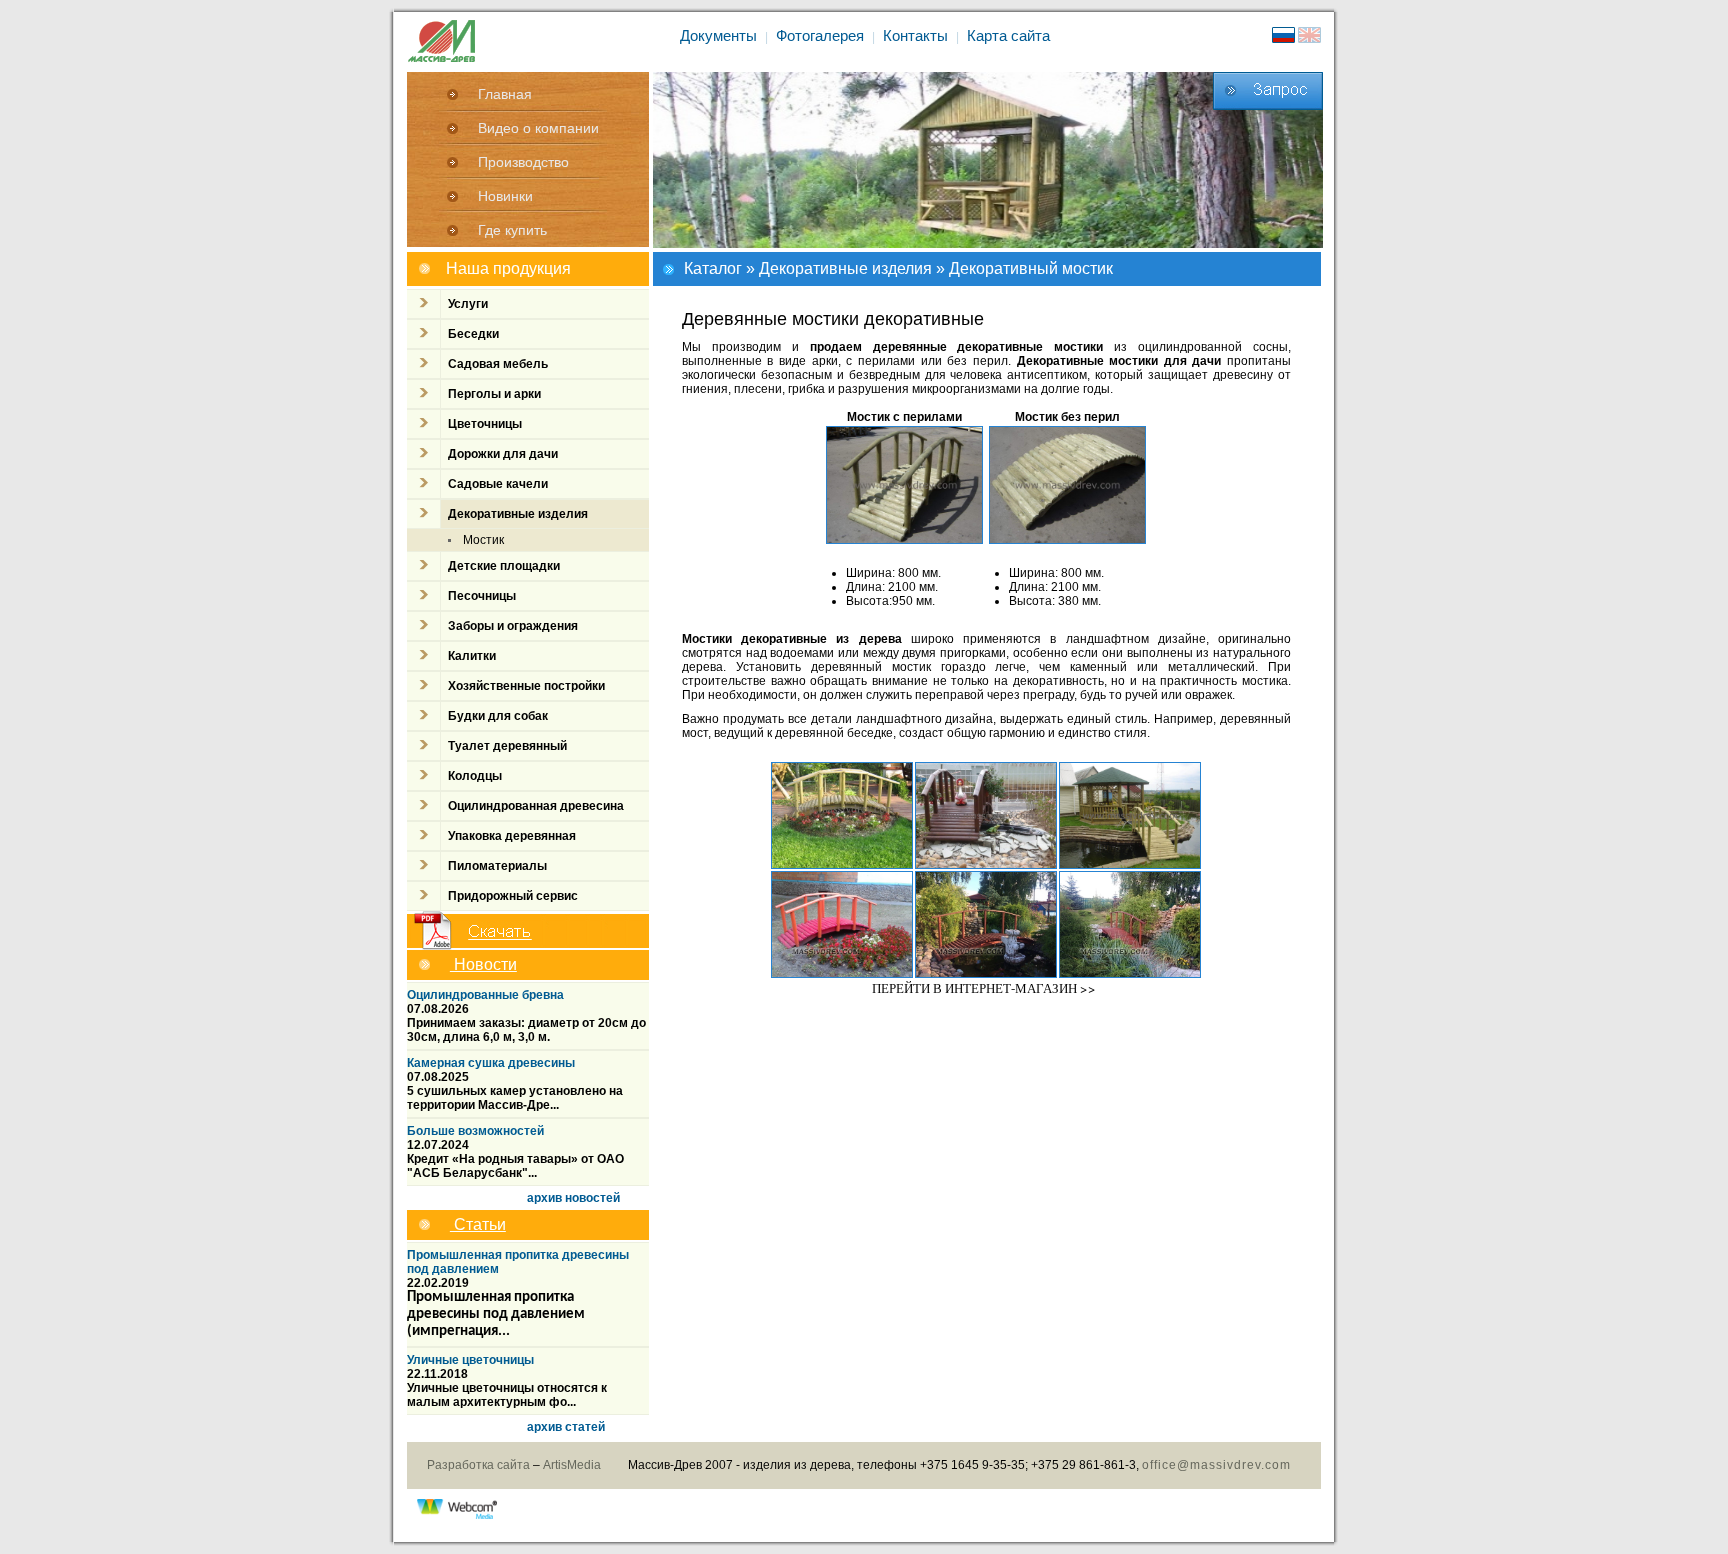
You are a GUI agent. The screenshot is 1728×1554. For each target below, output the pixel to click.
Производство (523, 162)
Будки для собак (498, 716)
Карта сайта (1008, 35)
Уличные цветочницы (470, 1360)
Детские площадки (504, 566)
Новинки (505, 196)
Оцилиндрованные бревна (485, 995)
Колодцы (475, 776)
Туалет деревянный (507, 746)
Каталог (713, 268)
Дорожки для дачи (503, 454)
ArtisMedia (572, 1465)
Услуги (468, 304)
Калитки (472, 656)
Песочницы (482, 596)
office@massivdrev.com (1216, 1465)
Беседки (473, 334)
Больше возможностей (475, 1131)
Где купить (512, 230)
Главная (505, 94)
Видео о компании (538, 128)
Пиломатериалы (497, 866)
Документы (718, 35)
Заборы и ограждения (513, 626)
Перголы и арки (494, 394)
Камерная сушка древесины (491, 1063)
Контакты (915, 35)
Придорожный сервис (513, 896)
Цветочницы (485, 424)
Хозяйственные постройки (526, 686)
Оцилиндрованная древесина (536, 806)
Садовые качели (498, 484)
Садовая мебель (498, 364)
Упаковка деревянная (512, 836)
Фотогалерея (820, 35)
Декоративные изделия (845, 268)
